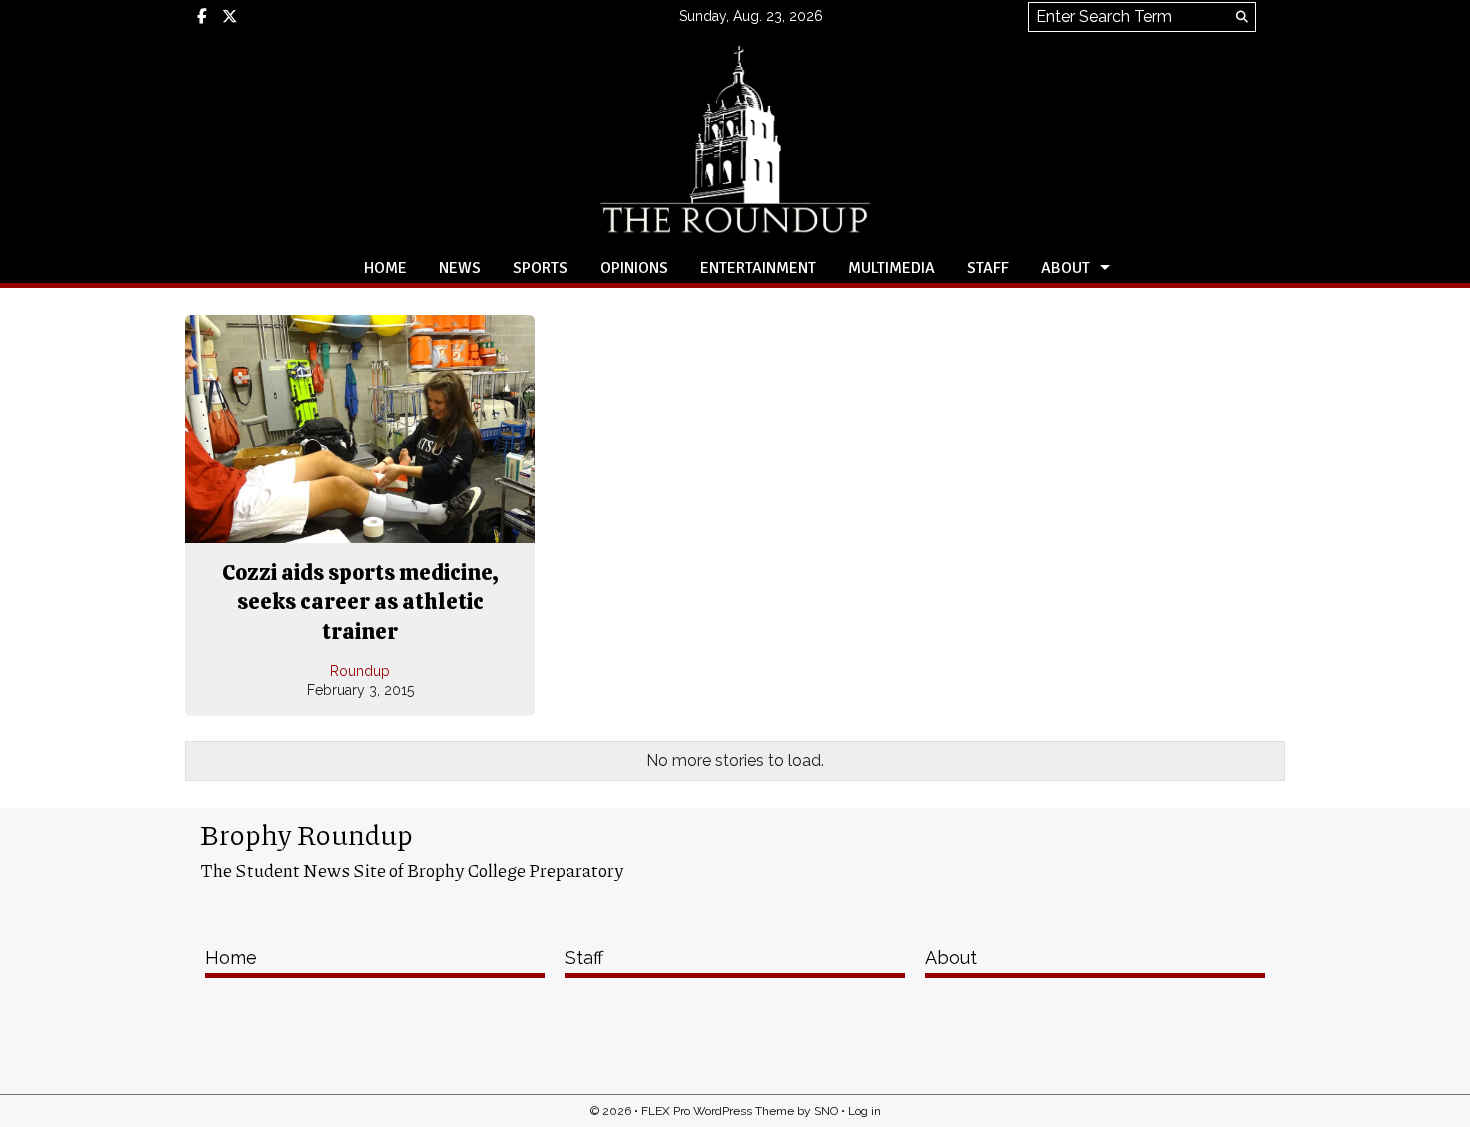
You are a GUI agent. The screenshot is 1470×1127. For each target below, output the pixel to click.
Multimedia (891, 268)
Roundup (360, 671)
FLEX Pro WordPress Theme (717, 1111)
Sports (540, 268)
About (1065, 268)
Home (385, 268)
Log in (864, 1111)
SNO (826, 1111)
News (460, 268)
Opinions (634, 268)
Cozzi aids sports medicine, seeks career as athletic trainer (360, 602)
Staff (988, 268)
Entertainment (758, 268)
